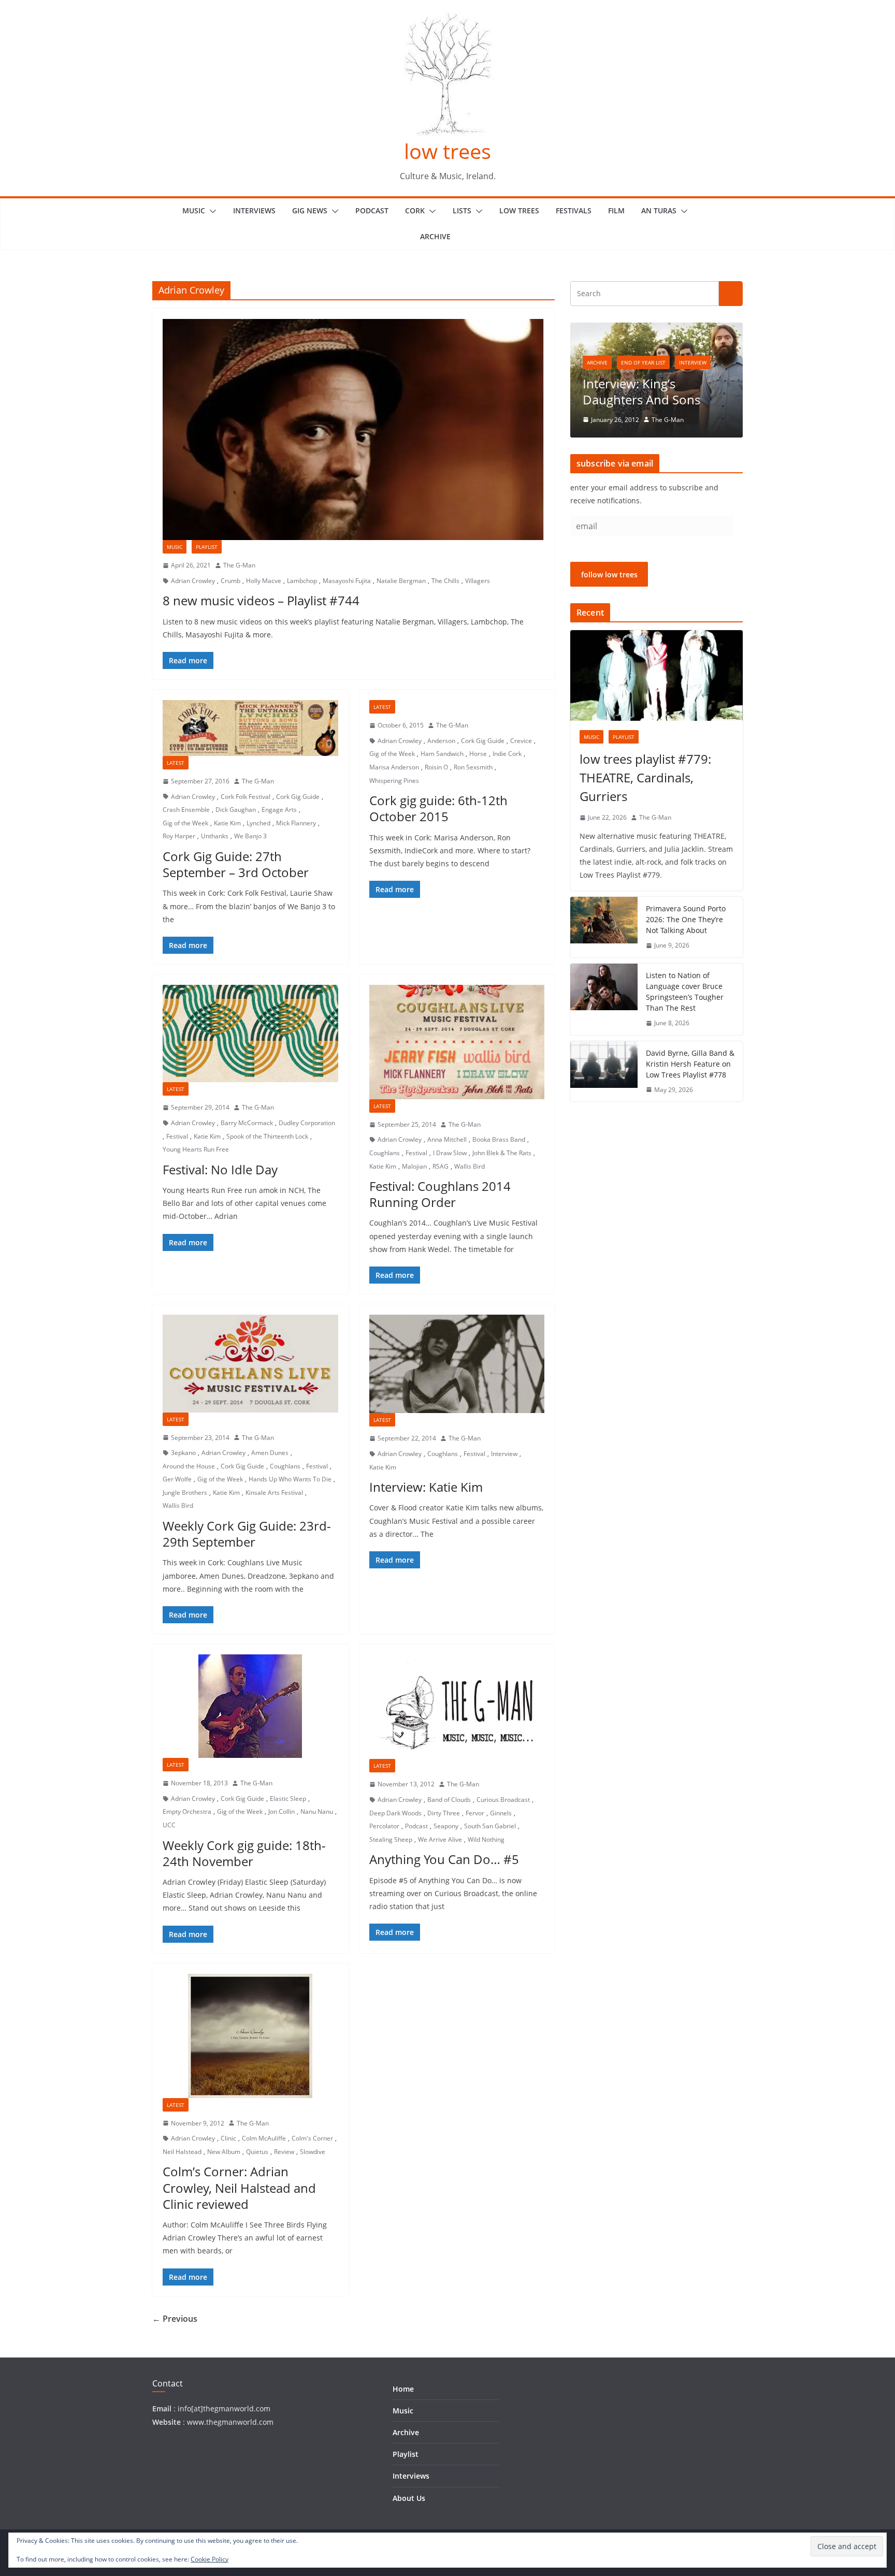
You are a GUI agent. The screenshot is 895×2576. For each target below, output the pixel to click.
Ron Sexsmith (473, 767)
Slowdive (313, 2152)
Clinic (228, 2138)
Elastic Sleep (288, 1799)
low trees (447, 151)
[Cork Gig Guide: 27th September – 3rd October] (250, 728)
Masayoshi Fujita (347, 581)
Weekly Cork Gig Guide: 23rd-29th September (247, 1534)
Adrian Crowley (193, 581)
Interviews (254, 210)
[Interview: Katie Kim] (457, 1364)
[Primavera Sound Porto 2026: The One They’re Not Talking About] (604, 927)
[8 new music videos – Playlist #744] (353, 430)
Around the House (189, 1466)
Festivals (574, 210)
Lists (462, 210)
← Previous (175, 2319)
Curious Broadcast (503, 1800)
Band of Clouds (449, 1800)
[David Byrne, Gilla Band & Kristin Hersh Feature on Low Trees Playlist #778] (604, 1072)
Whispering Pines (394, 781)
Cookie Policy (210, 2559)
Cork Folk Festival (246, 797)
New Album (224, 2152)
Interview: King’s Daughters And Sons (641, 391)
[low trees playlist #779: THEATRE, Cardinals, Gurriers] (656, 675)
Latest (176, 763)
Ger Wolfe (177, 1479)
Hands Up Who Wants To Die (290, 1479)
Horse (478, 754)
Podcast (372, 210)
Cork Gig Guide (298, 797)
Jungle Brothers (185, 1493)
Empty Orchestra (187, 1811)
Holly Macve (264, 581)
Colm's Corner (312, 2138)
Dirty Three (444, 1813)
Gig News (310, 210)
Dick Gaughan (236, 810)
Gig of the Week (185, 823)
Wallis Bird (470, 1166)
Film (616, 210)
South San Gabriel (490, 1826)
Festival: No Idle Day (220, 1169)
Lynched (258, 823)
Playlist (207, 547)
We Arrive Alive (440, 1839)
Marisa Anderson (394, 767)
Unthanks (215, 836)
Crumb (230, 581)
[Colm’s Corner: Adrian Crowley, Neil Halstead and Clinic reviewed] (250, 2036)
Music (194, 210)
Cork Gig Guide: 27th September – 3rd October (236, 864)
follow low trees (609, 574)
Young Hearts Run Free (196, 1149)
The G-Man (239, 565)
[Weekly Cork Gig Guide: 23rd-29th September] (250, 1363)
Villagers (478, 581)
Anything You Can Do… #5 (444, 1859)
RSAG (441, 1166)
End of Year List (643, 362)
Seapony (446, 1826)
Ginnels (501, 1813)
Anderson (441, 741)
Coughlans (385, 1153)
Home (403, 2389)
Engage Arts (279, 810)
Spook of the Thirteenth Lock (267, 1136)
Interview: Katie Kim (426, 1487)
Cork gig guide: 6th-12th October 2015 (438, 808)
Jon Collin (282, 1811)
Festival (177, 1136)
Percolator (384, 1826)
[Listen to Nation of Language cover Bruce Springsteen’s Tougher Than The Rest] (604, 999)
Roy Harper (179, 836)
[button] (211, 211)
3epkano (183, 1453)
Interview (504, 1454)
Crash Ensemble (186, 810)
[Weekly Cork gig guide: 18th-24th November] (250, 1706)
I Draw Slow (450, 1153)
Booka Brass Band (499, 1139)
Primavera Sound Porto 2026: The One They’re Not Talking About (686, 919)
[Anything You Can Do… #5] (457, 1707)
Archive (435, 236)
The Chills (445, 581)
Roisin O (436, 767)
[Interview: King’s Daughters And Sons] (656, 329)
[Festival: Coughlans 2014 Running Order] (457, 1042)
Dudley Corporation (307, 1123)
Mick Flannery (296, 823)
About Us (409, 2498)
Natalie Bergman (401, 581)
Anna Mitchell (447, 1139)
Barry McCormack (247, 1123)
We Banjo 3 (250, 836)
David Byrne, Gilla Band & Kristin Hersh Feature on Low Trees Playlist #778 (690, 1064)
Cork (415, 210)
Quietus (257, 2152)
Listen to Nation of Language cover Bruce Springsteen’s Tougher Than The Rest (685, 992)
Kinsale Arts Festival (274, 1493)
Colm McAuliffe (264, 2138)
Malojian (414, 1166)
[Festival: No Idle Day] (250, 1034)
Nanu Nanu (317, 1811)
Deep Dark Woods (395, 1813)
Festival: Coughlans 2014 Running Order (440, 1194)
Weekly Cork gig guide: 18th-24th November (244, 1853)
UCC (169, 1825)
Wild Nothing (486, 1839)
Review (284, 2152)
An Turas (659, 210)
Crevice (521, 741)
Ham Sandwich (442, 754)
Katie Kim (227, 823)
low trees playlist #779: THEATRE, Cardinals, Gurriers (645, 777)
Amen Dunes (270, 1453)
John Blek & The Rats (502, 1153)
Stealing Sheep (391, 1839)
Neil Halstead (182, 2152)
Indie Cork (507, 754)
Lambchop (302, 581)
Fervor (475, 1813)
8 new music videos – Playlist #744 (261, 600)
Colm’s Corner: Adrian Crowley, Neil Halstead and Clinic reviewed (239, 2187)
